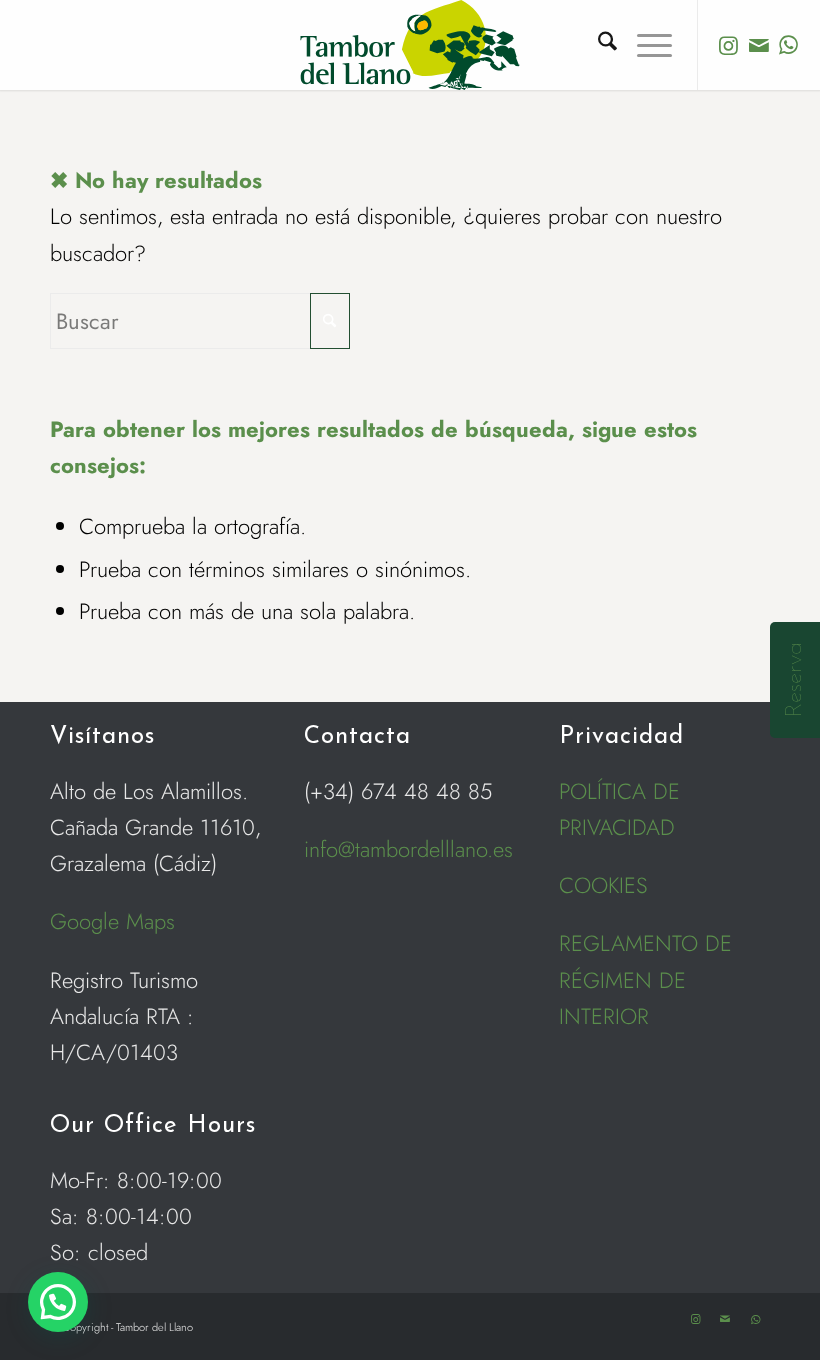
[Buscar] (597, 45)
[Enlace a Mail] (759, 45)
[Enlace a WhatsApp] (789, 45)
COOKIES (603, 885)
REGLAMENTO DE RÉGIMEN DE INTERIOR (645, 979)
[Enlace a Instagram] (729, 45)
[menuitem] (597, 45)
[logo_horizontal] (410, 45)
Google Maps (112, 921)
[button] (58, 1302)
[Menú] (644, 45)
